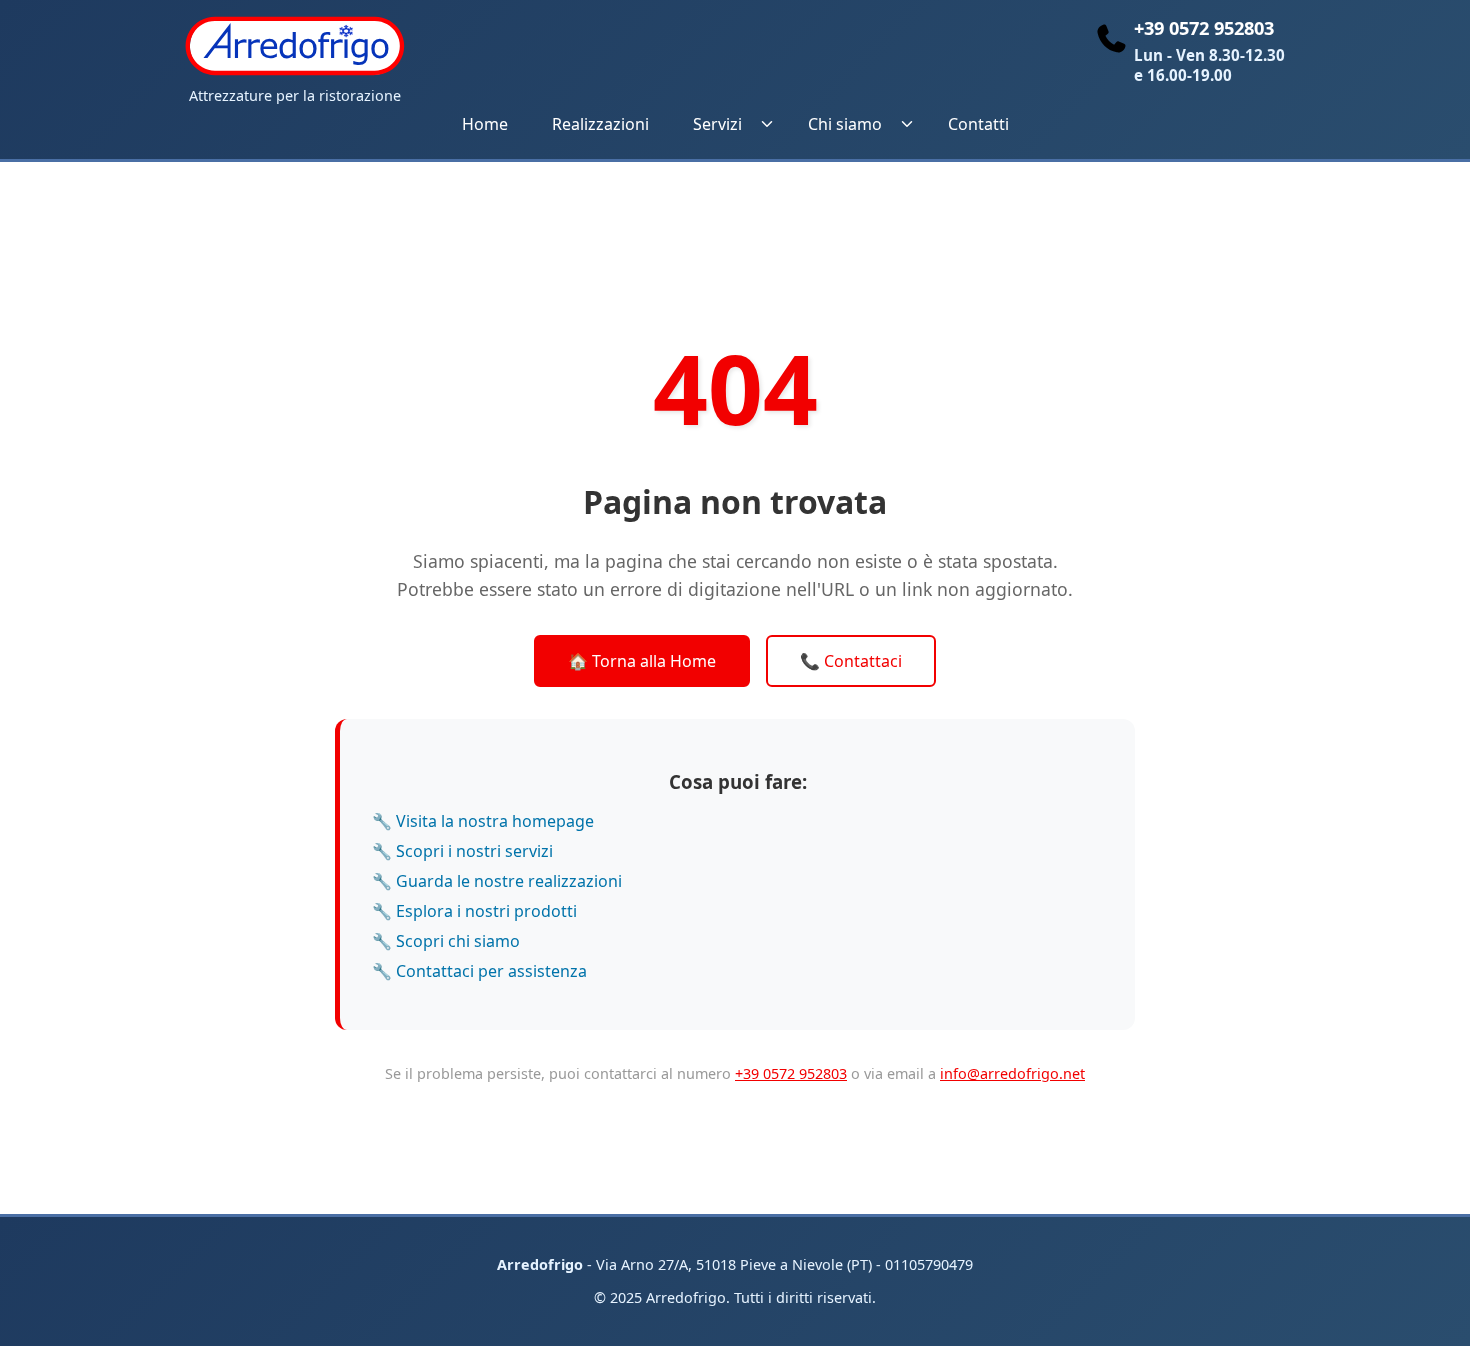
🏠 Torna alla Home (642, 661)
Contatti (978, 124)
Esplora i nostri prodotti (486, 911)
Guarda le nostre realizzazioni (509, 881)
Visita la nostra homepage (495, 821)
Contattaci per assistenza (491, 971)
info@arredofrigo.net (1012, 1073)
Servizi (717, 124)
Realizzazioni (600, 124)
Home (485, 124)
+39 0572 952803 (791, 1073)
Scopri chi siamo (458, 941)
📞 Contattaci (851, 661)
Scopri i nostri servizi (474, 851)
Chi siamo (845, 124)
